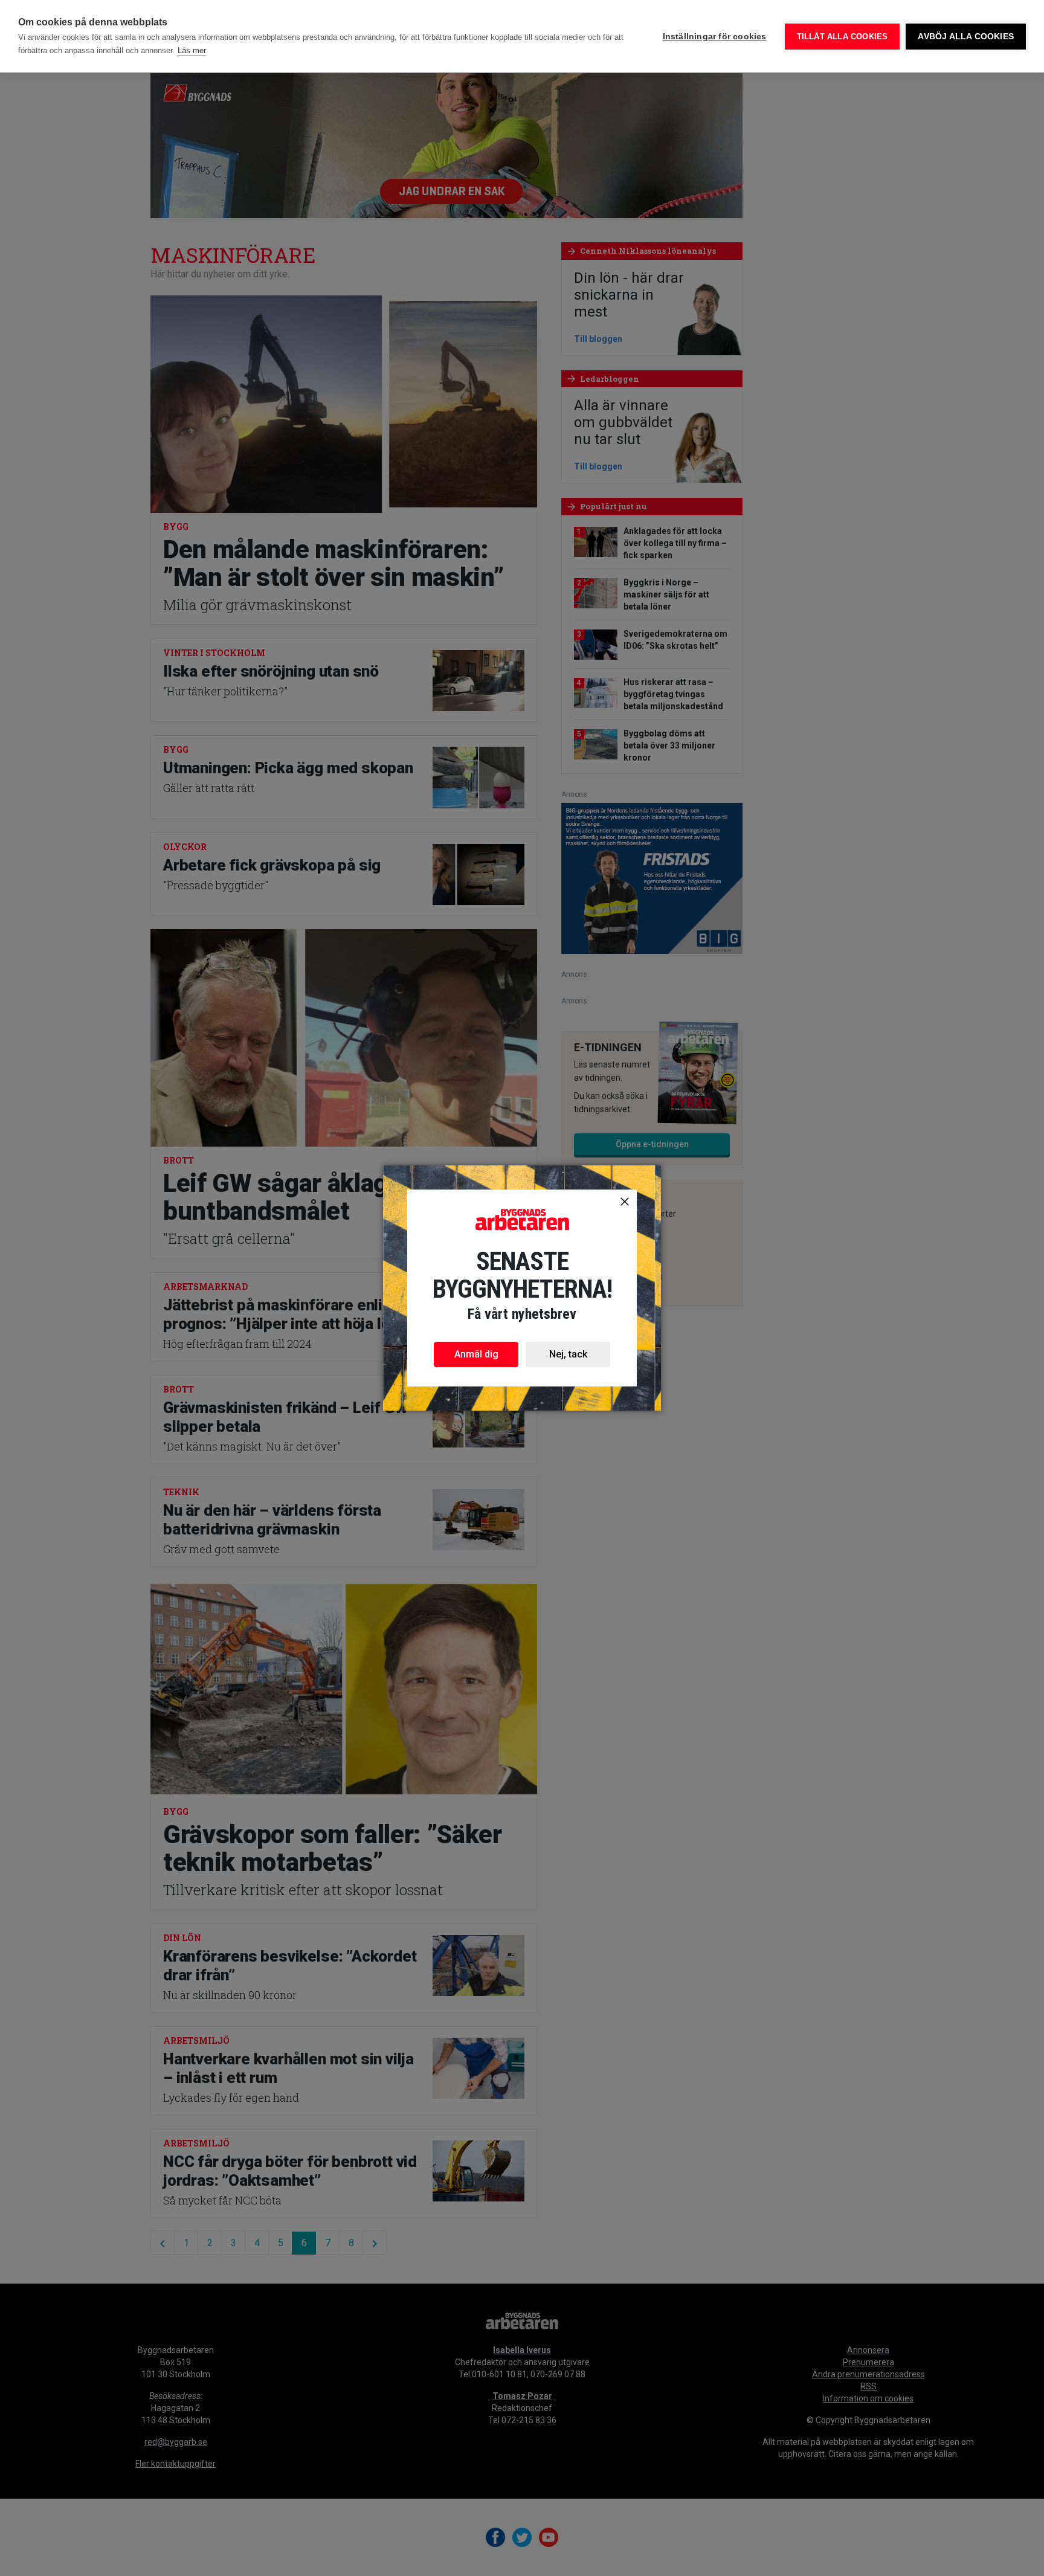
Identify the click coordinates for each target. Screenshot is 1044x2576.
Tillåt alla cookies (843, 37)
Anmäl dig (476, 1354)
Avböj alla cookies (966, 37)
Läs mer (192, 50)
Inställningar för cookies (715, 37)
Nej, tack (568, 1354)
